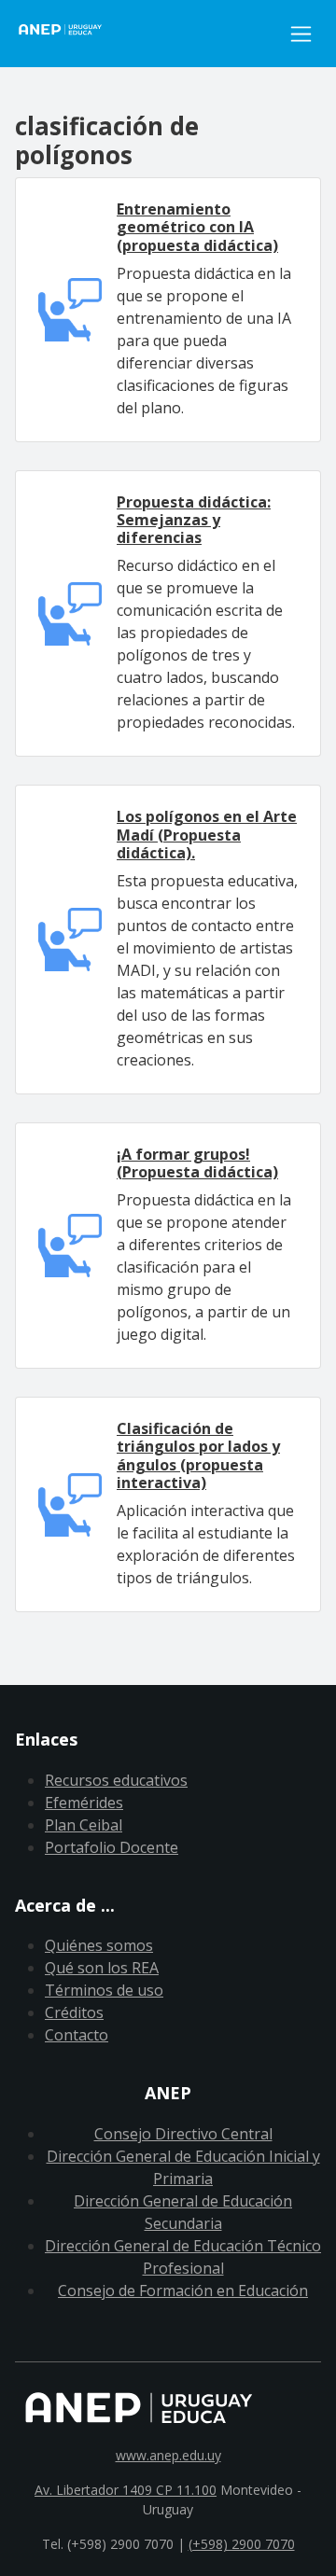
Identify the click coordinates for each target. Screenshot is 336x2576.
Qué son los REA (102, 1968)
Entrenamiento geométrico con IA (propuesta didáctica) (197, 227)
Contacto (77, 2035)
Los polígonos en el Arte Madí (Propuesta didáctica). (207, 834)
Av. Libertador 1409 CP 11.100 (126, 2490)
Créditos (74, 2012)
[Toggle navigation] (301, 34)
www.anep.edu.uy (168, 2455)
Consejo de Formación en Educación (183, 2291)
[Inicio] (148, 34)
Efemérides (84, 1803)
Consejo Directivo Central (183, 2134)
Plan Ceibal (84, 1825)
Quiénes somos (99, 1945)
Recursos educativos (116, 1780)
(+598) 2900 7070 (242, 2544)
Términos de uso (104, 1990)
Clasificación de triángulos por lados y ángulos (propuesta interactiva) (198, 1455)
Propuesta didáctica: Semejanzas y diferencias (194, 520)
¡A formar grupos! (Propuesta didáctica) (197, 1163)
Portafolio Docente (112, 1847)
